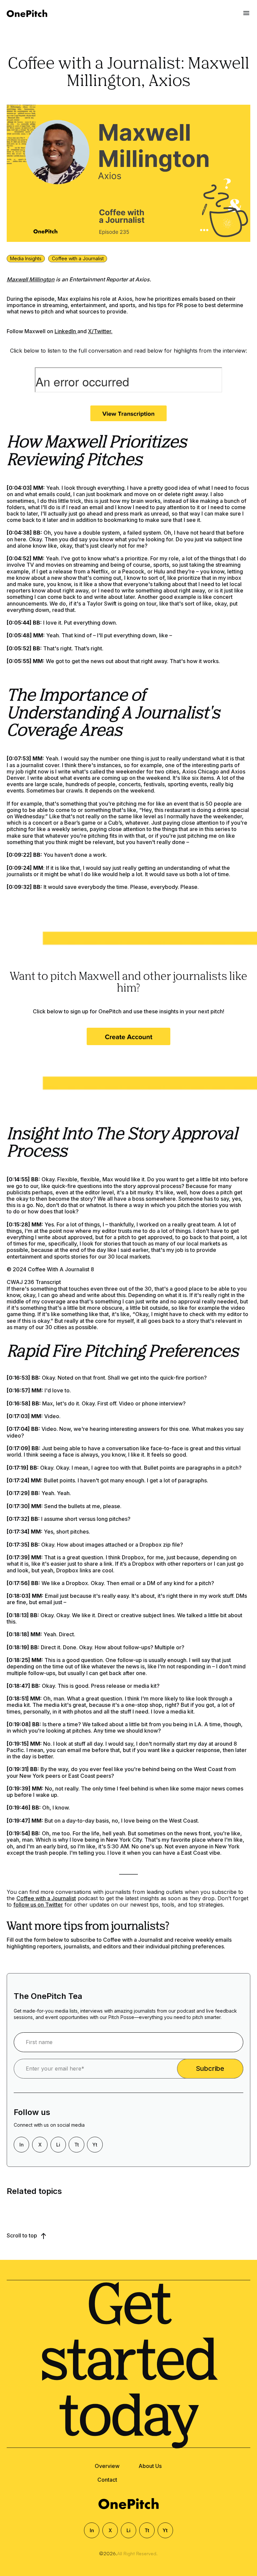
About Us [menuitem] (150, 2466)
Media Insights (26, 258)
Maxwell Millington (31, 279)
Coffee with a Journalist (78, 258)
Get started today (129, 2364)
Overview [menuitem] (107, 2466)
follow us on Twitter (38, 1905)
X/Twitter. (100, 331)
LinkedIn (66, 331)
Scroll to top (23, 2235)
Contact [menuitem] (107, 2480)
